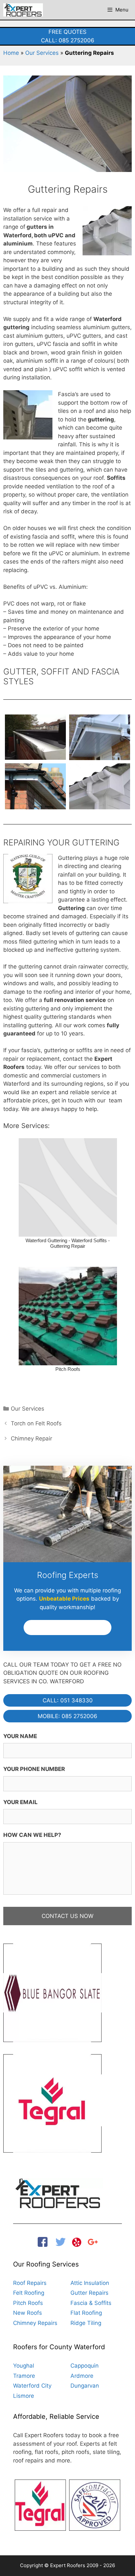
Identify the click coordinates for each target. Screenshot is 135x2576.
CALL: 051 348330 (68, 1700)
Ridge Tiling (86, 2323)
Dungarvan (85, 2386)
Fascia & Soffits (91, 2303)
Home (11, 53)
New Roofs (28, 2313)
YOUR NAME (20, 1736)
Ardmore (82, 2376)
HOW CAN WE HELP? (32, 1835)
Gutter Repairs (89, 2293)
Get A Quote (67, 1628)
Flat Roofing (86, 2313)
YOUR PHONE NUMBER (34, 1769)
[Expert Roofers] (23, 10)
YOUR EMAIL (20, 1802)
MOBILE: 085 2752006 (67, 1716)
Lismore (24, 2396)
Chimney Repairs (35, 2323)
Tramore (24, 2376)
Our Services (42, 53)
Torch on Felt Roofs (36, 1423)
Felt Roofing (29, 2293)
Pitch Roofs (28, 2303)
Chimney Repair (31, 1438)
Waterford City (32, 2386)
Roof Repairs (30, 2283)
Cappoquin (85, 2366)
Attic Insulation (90, 2283)
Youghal (24, 2366)
